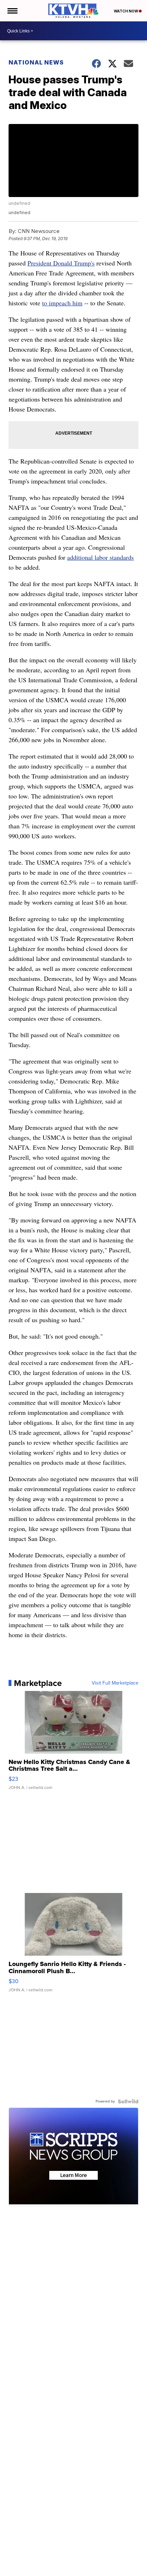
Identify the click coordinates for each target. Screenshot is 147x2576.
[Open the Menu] (12, 11)
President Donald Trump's (61, 263)
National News (36, 62)
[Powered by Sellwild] (128, 2101)
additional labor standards (100, 557)
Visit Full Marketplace (115, 1683)
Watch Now (126, 11)
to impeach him (62, 303)
